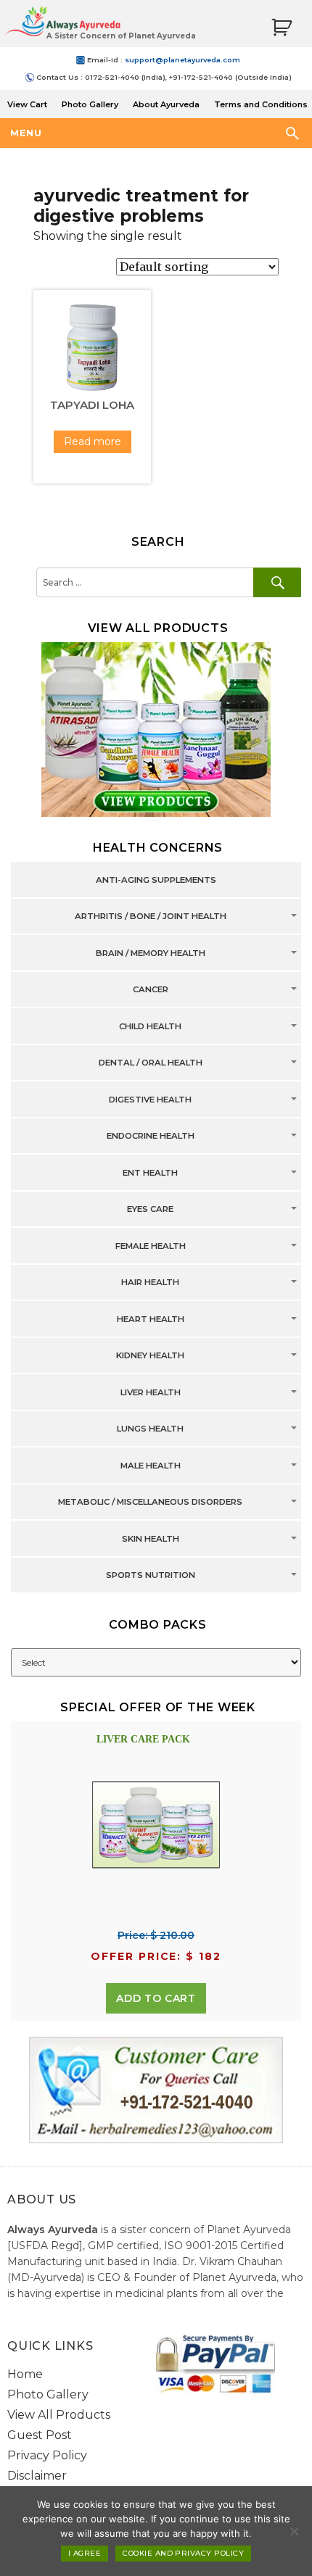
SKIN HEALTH (151, 1539)
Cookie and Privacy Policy (183, 2553)
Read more (93, 441)
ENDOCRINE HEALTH (151, 1137)
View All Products (59, 2415)
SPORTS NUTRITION (151, 1576)
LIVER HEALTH (151, 1392)
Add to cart (156, 1998)
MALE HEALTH (151, 1466)
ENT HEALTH (150, 1173)
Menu (26, 133)
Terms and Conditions (261, 104)
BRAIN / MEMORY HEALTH (151, 953)
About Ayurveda (166, 104)
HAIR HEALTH (150, 1283)
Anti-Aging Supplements (156, 880)
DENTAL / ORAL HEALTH (151, 1063)
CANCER (151, 990)
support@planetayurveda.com (182, 60)
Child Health (150, 1026)
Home (25, 2374)
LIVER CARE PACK (143, 1739)
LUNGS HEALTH (150, 1429)
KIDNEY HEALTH (150, 1356)
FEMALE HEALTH (151, 1246)
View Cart (27, 104)
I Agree (85, 2553)
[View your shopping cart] (282, 28)
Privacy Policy (47, 2455)
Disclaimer (37, 2476)
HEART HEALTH (151, 1319)
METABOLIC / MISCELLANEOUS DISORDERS (150, 1503)
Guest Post (40, 2435)
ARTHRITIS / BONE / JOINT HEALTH (151, 917)
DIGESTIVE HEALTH (150, 1100)
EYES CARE (150, 1210)
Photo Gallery (90, 104)
